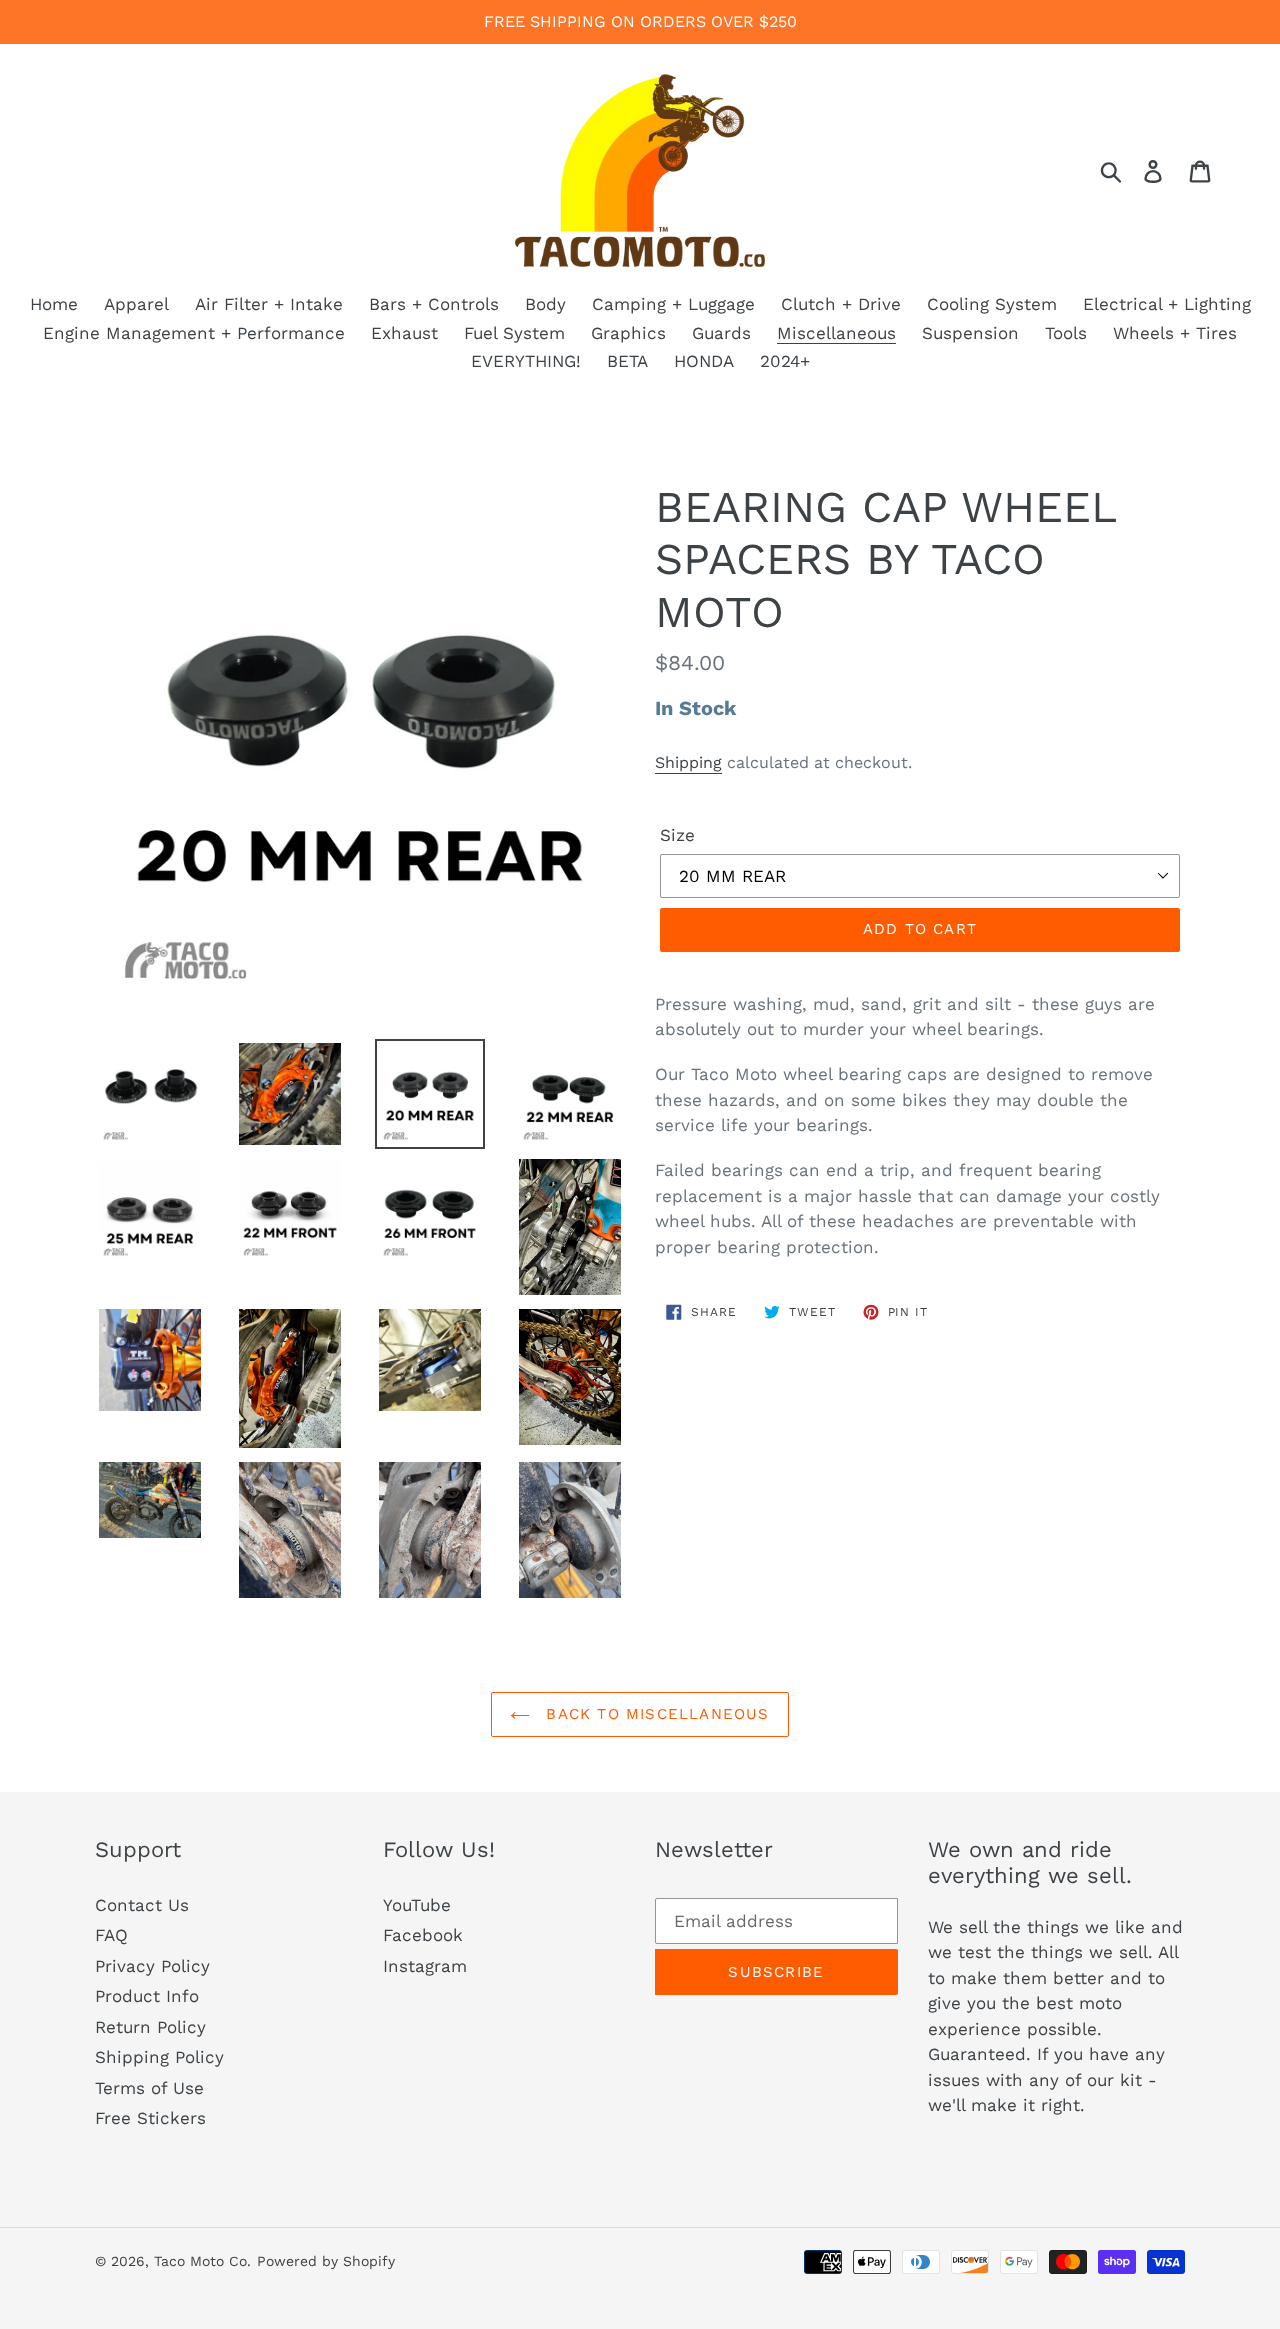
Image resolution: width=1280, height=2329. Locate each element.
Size (677, 835)
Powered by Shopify (326, 2261)
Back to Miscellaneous (654, 1714)
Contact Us (142, 1905)
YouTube (417, 1905)
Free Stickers (150, 2118)
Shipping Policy (159, 2057)
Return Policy (150, 2027)
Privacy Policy (152, 1966)
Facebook (423, 1935)
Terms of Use (149, 2088)
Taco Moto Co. (202, 2261)
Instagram (425, 1966)
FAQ (111, 1935)
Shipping (688, 762)
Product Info (147, 1996)
